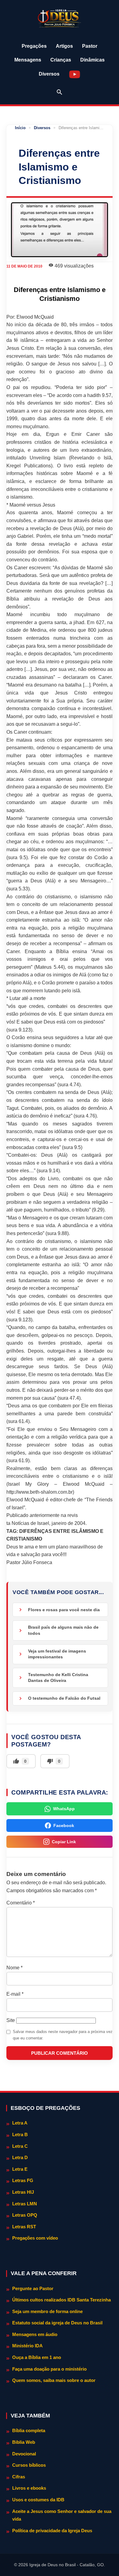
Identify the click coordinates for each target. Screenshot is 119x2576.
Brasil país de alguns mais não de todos (63, 1630)
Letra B (20, 2134)
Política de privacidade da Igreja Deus (52, 2531)
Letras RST (24, 2227)
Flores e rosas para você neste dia (64, 1610)
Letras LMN (25, 2204)
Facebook (64, 1825)
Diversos (49, 74)
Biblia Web (24, 2442)
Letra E (20, 2169)
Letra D (20, 2157)
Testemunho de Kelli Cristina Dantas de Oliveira (58, 1678)
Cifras (19, 2477)
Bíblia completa (29, 2430)
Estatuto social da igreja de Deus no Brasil (57, 2323)
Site (11, 2020)
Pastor (90, 46)
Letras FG (23, 2180)
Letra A (20, 2123)
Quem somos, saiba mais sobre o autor (54, 2380)
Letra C (20, 2146)
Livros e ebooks (29, 2488)
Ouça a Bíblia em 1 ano (37, 2357)
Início (20, 128)
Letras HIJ (23, 2192)
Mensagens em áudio (35, 2334)
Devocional (24, 2454)
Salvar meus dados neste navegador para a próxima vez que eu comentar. (63, 2035)
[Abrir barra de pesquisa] (60, 92)
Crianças (61, 60)
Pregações (34, 46)
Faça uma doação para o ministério (49, 2369)
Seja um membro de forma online (47, 2311)
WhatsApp (64, 1809)
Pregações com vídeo (35, 2238)
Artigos (64, 46)
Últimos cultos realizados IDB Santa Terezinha (61, 2300)
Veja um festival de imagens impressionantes (57, 1654)
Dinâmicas (92, 60)
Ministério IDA (27, 2346)
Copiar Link (64, 1842)
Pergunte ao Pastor (33, 2288)
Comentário (21, 1903)
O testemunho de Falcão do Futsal (64, 1698)
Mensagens (28, 60)
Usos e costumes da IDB (38, 2500)
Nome (14, 1968)
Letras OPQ (25, 2215)
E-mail (15, 1994)
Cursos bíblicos (29, 2465)
